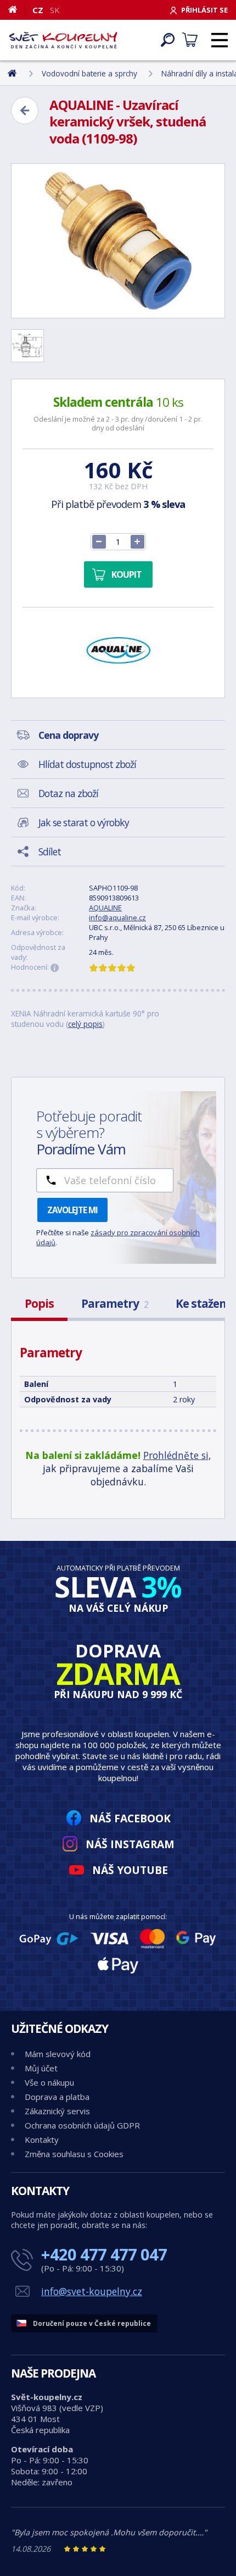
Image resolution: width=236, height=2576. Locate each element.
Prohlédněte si (176, 1455)
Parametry (115, 1303)
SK (55, 10)
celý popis (85, 1024)
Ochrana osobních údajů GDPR (82, 2125)
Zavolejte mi (72, 1210)
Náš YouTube (130, 1870)
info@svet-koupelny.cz (92, 2291)
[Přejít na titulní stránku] (63, 40)
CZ (38, 10)
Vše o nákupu (49, 2082)
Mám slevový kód (58, 2054)
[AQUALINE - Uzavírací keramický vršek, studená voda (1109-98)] (118, 241)
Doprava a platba (57, 2097)
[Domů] (17, 9)
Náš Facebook (130, 1818)
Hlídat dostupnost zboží (87, 764)
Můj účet (41, 2068)
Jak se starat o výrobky (84, 822)
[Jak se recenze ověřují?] (55, 968)
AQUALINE (105, 908)
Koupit (127, 574)
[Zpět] (25, 110)
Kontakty (42, 2140)
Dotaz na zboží (68, 793)
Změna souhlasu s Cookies (74, 2154)
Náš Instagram (130, 1844)
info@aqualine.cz (117, 917)
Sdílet (50, 852)
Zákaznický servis (57, 2111)
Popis (39, 1303)
